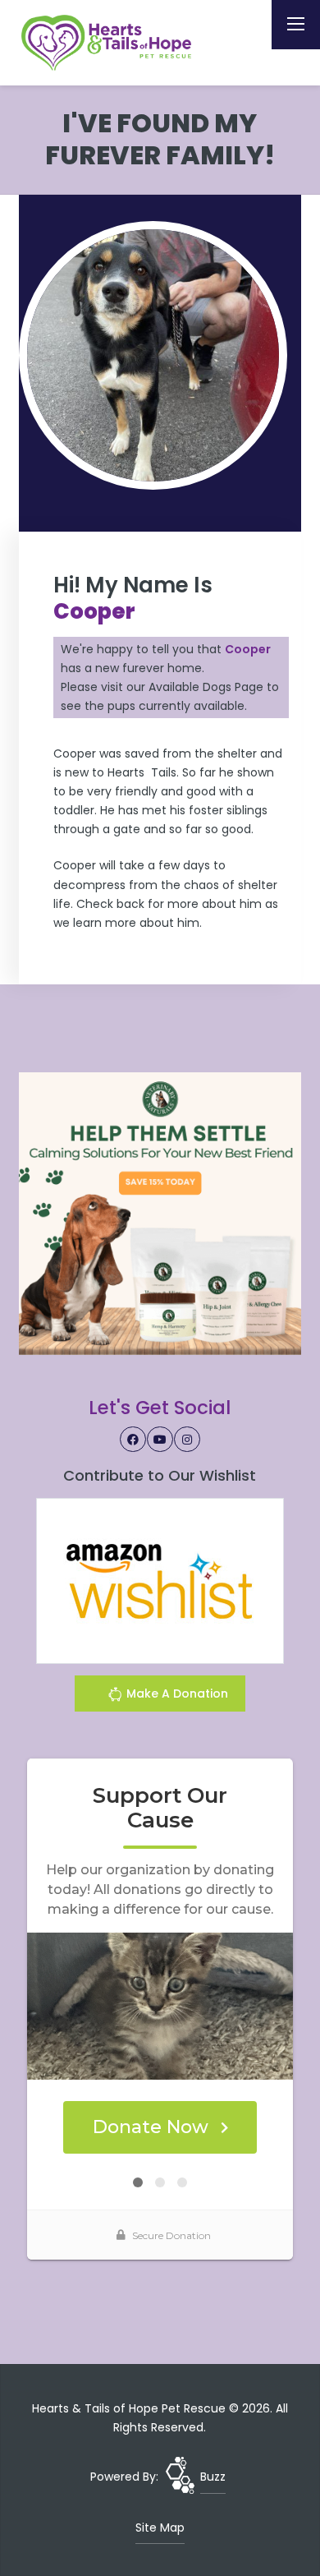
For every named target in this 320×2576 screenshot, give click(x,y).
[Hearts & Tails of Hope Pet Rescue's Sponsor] (160, 1213)
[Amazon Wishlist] (160, 1580)
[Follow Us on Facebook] (133, 1440)
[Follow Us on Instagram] (187, 1440)
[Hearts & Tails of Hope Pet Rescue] (109, 43)
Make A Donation (176, 1694)
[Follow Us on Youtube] (160, 1440)
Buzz (213, 2477)
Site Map (160, 2528)
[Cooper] (153, 355)
